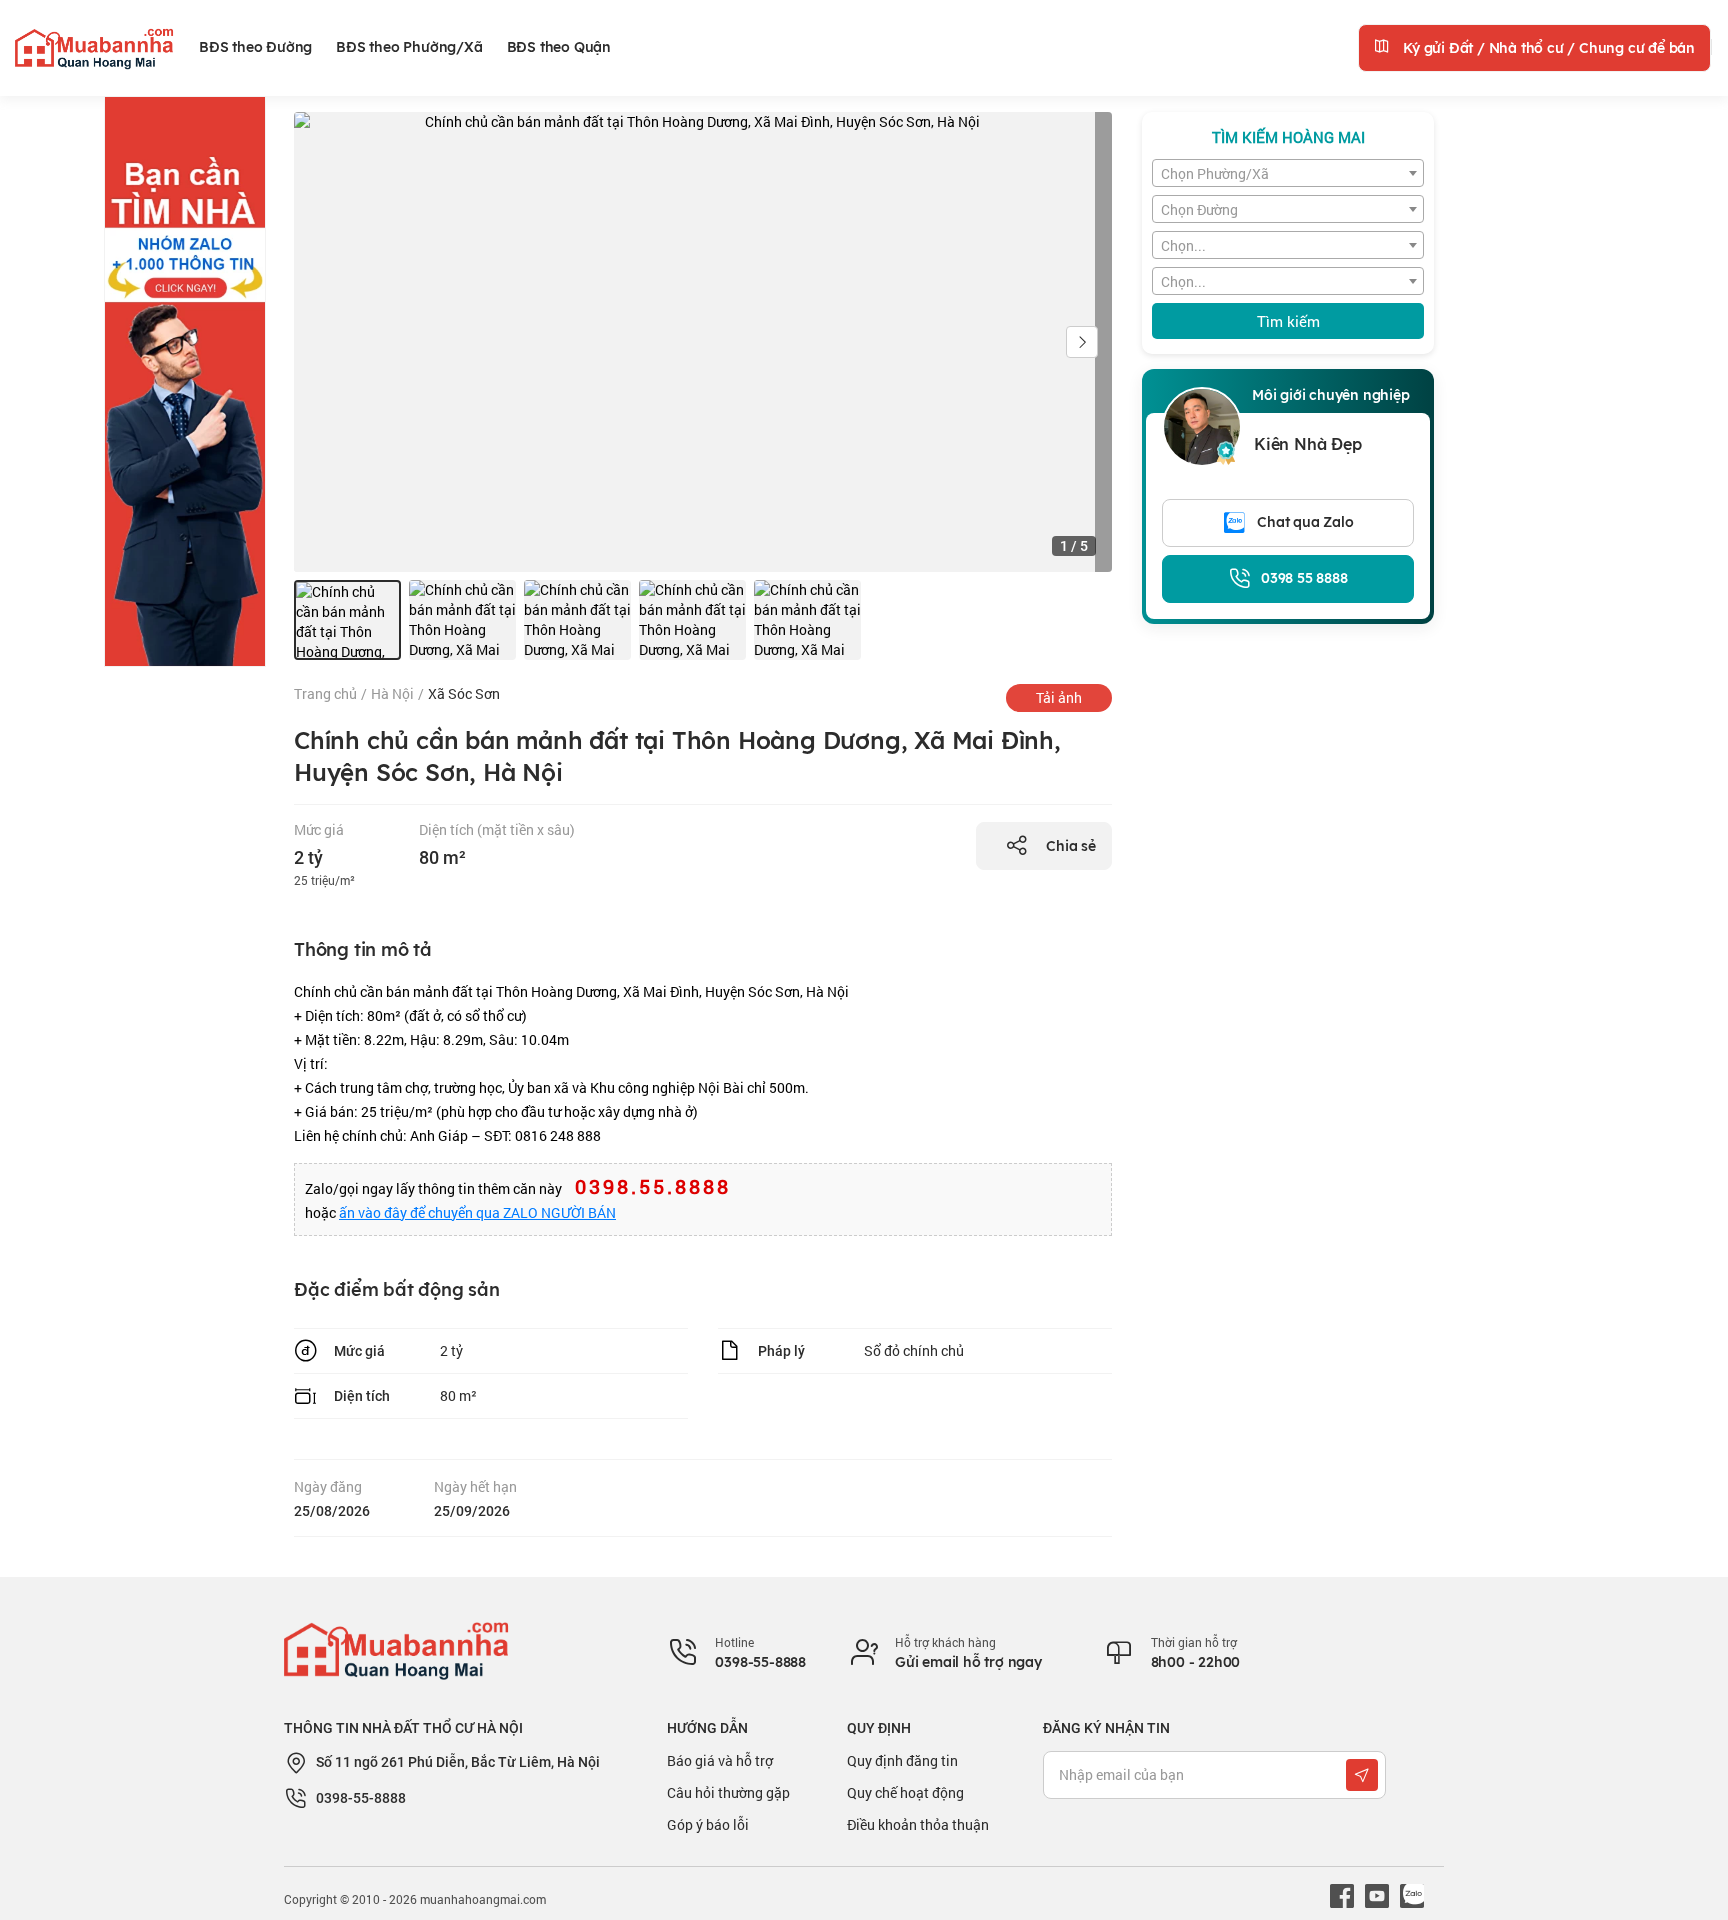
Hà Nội (392, 693)
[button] (1082, 342)
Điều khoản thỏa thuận (918, 1824)
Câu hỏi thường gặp (728, 1792)
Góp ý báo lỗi (708, 1824)
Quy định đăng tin (902, 1760)
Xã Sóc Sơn (464, 693)
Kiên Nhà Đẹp (1308, 444)
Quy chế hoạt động (905, 1792)
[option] (347, 620)
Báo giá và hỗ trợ (720, 1760)
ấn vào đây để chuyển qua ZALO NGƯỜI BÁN (477, 1212)
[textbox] (1288, 174)
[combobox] (1288, 173)
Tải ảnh (1059, 697)
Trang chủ (325, 693)
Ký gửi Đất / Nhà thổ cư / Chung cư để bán (1547, 48)
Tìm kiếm (1288, 321)
